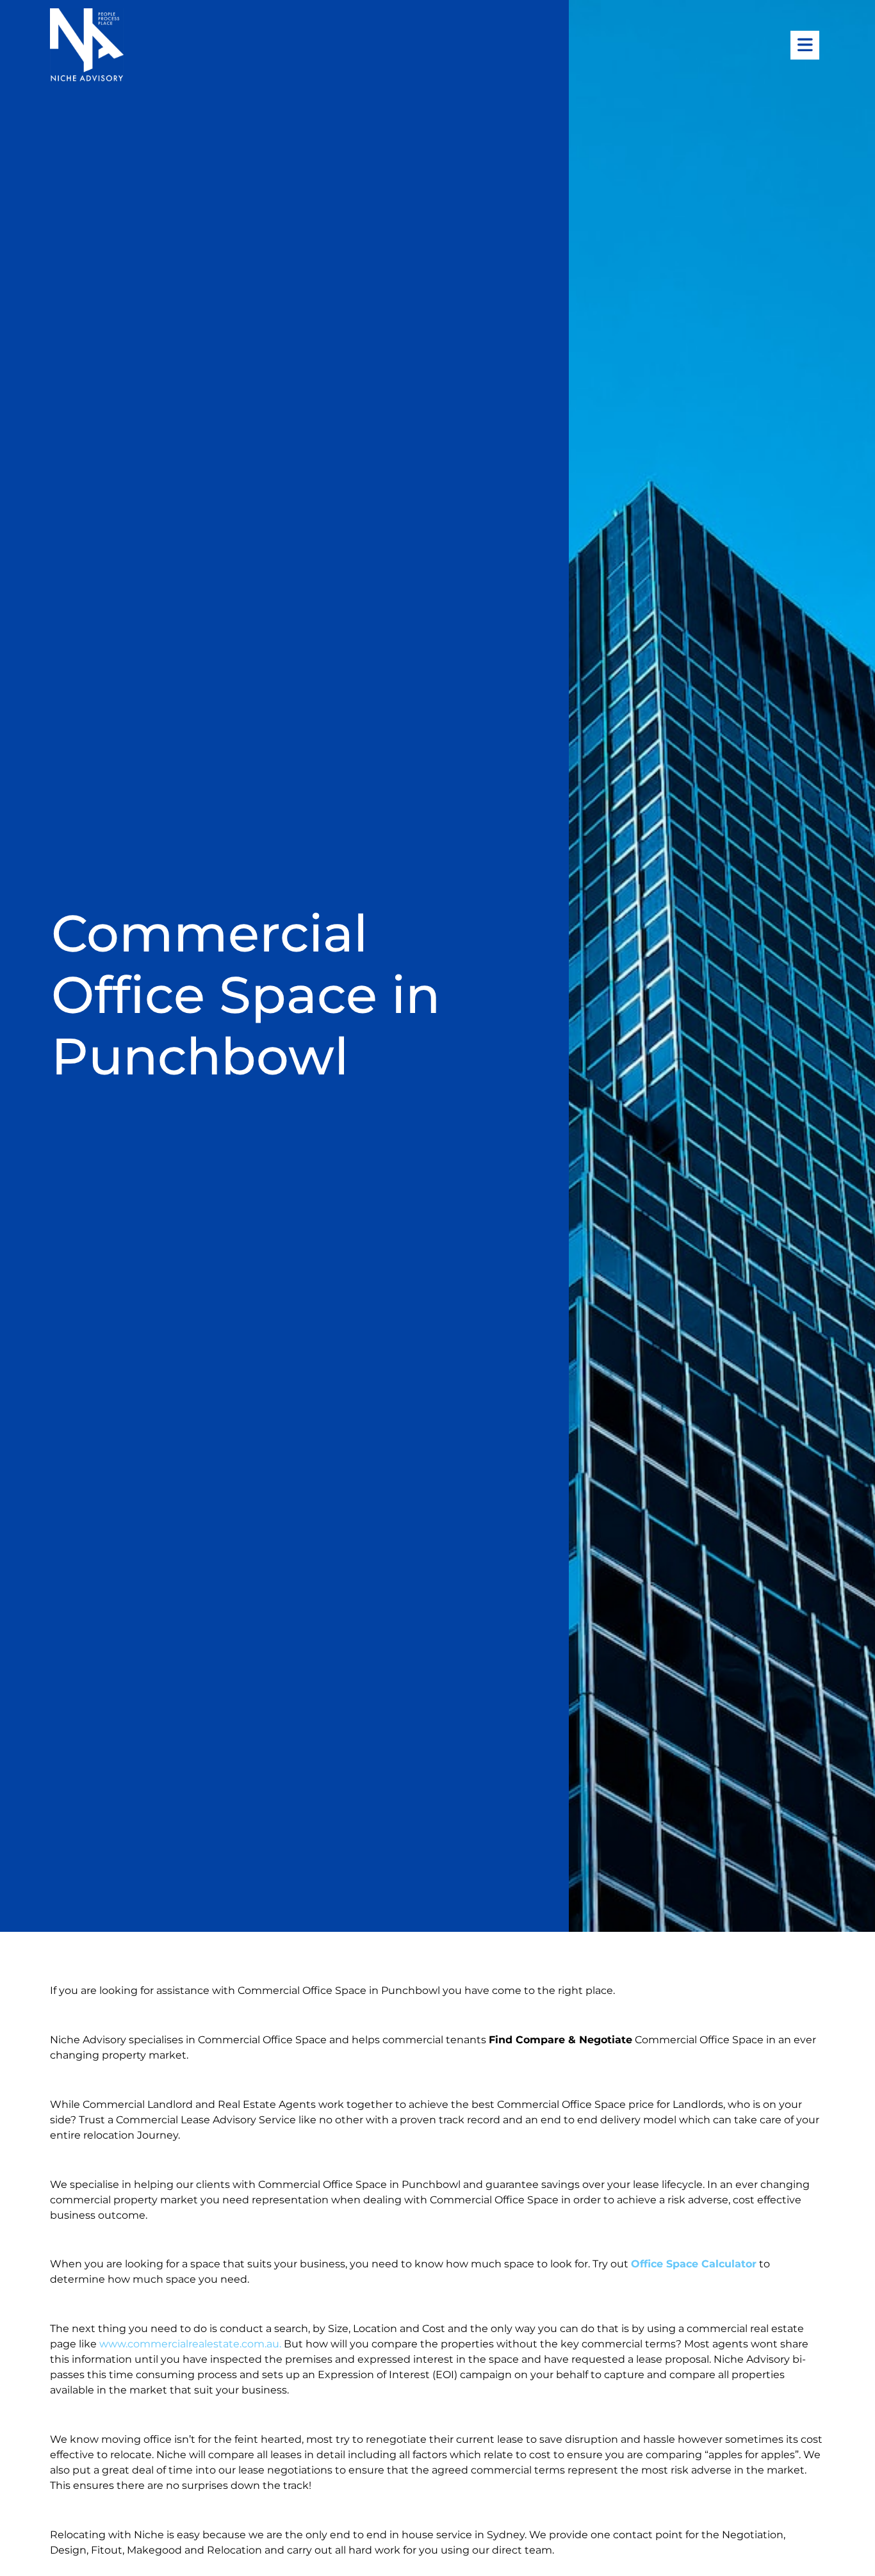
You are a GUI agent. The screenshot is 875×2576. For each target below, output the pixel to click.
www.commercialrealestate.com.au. (192, 2344)
